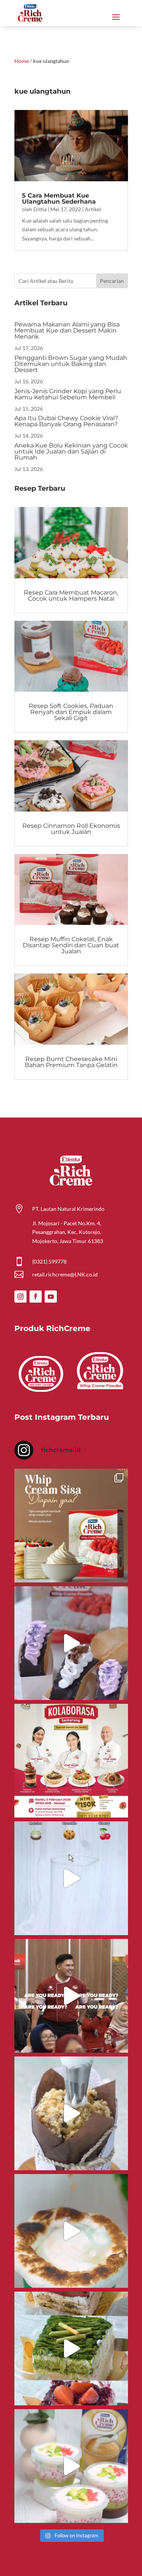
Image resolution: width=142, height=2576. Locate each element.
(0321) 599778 (49, 1261)
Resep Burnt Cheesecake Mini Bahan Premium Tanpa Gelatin (71, 1062)
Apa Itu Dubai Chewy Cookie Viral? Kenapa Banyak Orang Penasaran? (66, 421)
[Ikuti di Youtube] (51, 1297)
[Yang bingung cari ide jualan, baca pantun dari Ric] (71, 1878)
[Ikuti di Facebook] (36, 1297)
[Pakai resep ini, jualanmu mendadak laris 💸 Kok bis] (71, 2231)
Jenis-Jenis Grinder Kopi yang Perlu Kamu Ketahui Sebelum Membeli (68, 394)
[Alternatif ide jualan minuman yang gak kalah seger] (71, 2466)
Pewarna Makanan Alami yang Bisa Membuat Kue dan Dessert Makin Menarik (67, 330)
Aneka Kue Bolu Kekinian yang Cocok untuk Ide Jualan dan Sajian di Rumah (71, 451)
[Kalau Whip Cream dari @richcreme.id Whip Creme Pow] (71, 1526)
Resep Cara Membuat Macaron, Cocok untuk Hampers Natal (71, 596)
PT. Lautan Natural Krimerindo (68, 1209)
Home (22, 61)
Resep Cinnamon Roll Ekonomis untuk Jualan (71, 829)
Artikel (93, 209)
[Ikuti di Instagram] (20, 1297)
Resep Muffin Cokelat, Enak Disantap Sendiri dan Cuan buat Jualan (71, 945)
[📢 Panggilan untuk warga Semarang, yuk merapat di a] (71, 1761)
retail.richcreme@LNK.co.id (65, 1274)
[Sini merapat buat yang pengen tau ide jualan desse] (71, 2113)
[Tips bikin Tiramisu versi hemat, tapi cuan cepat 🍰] (71, 2348)
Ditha (40, 209)
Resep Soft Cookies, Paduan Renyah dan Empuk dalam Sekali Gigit (71, 712)
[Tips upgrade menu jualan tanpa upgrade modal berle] (71, 1643)
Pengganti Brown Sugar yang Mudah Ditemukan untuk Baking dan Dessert (71, 364)
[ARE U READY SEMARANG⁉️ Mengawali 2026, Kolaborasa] (71, 1996)
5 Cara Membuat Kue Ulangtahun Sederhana (59, 199)
